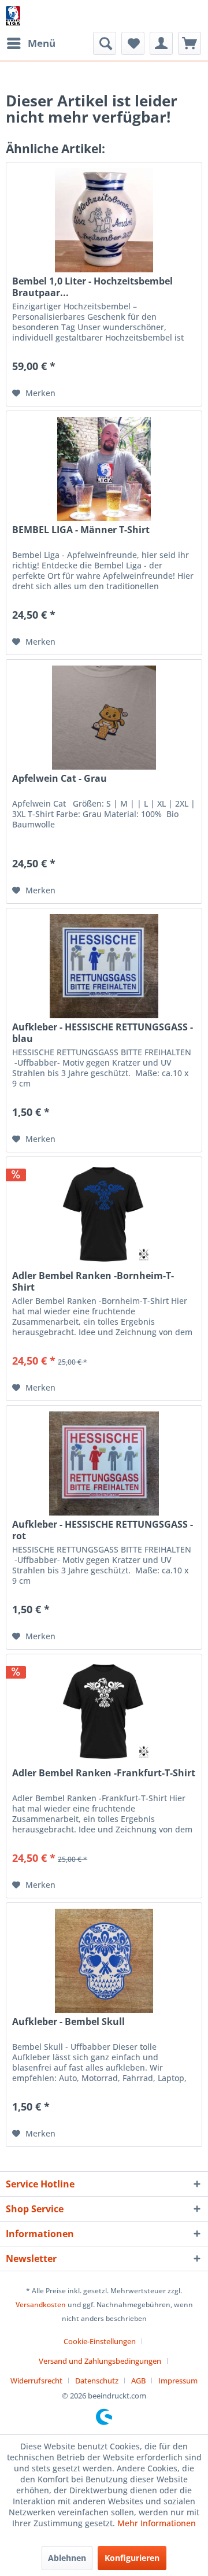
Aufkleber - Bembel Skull (68, 2022)
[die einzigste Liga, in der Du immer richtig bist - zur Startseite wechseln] (13, 16)
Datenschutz (97, 2381)
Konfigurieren (132, 2558)
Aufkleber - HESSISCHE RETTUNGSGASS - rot (103, 1530)
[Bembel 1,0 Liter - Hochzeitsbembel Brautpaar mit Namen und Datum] (104, 220)
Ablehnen (67, 2558)
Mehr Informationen (157, 2523)
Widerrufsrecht (36, 2381)
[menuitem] (31, 43)
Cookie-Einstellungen (100, 2341)
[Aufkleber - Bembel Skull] (104, 1961)
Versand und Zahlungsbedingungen (100, 2361)
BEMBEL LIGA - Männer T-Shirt (81, 530)
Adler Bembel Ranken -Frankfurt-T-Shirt (104, 1773)
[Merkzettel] (133, 43)
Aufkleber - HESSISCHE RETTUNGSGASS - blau (103, 1033)
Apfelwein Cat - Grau (60, 779)
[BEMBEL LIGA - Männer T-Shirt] (104, 469)
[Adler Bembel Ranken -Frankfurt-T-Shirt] (104, 1712)
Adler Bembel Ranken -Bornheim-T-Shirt (93, 1281)
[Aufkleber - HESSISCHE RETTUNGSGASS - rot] (104, 1463)
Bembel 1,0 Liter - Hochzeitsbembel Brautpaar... (92, 287)
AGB (138, 2381)
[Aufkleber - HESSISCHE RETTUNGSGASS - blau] (104, 966)
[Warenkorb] (190, 43)
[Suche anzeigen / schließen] (105, 43)
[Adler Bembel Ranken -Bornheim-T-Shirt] (104, 1215)
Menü (42, 43)
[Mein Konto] (161, 43)
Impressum (178, 2381)
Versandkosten (41, 2305)
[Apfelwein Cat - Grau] (104, 718)
